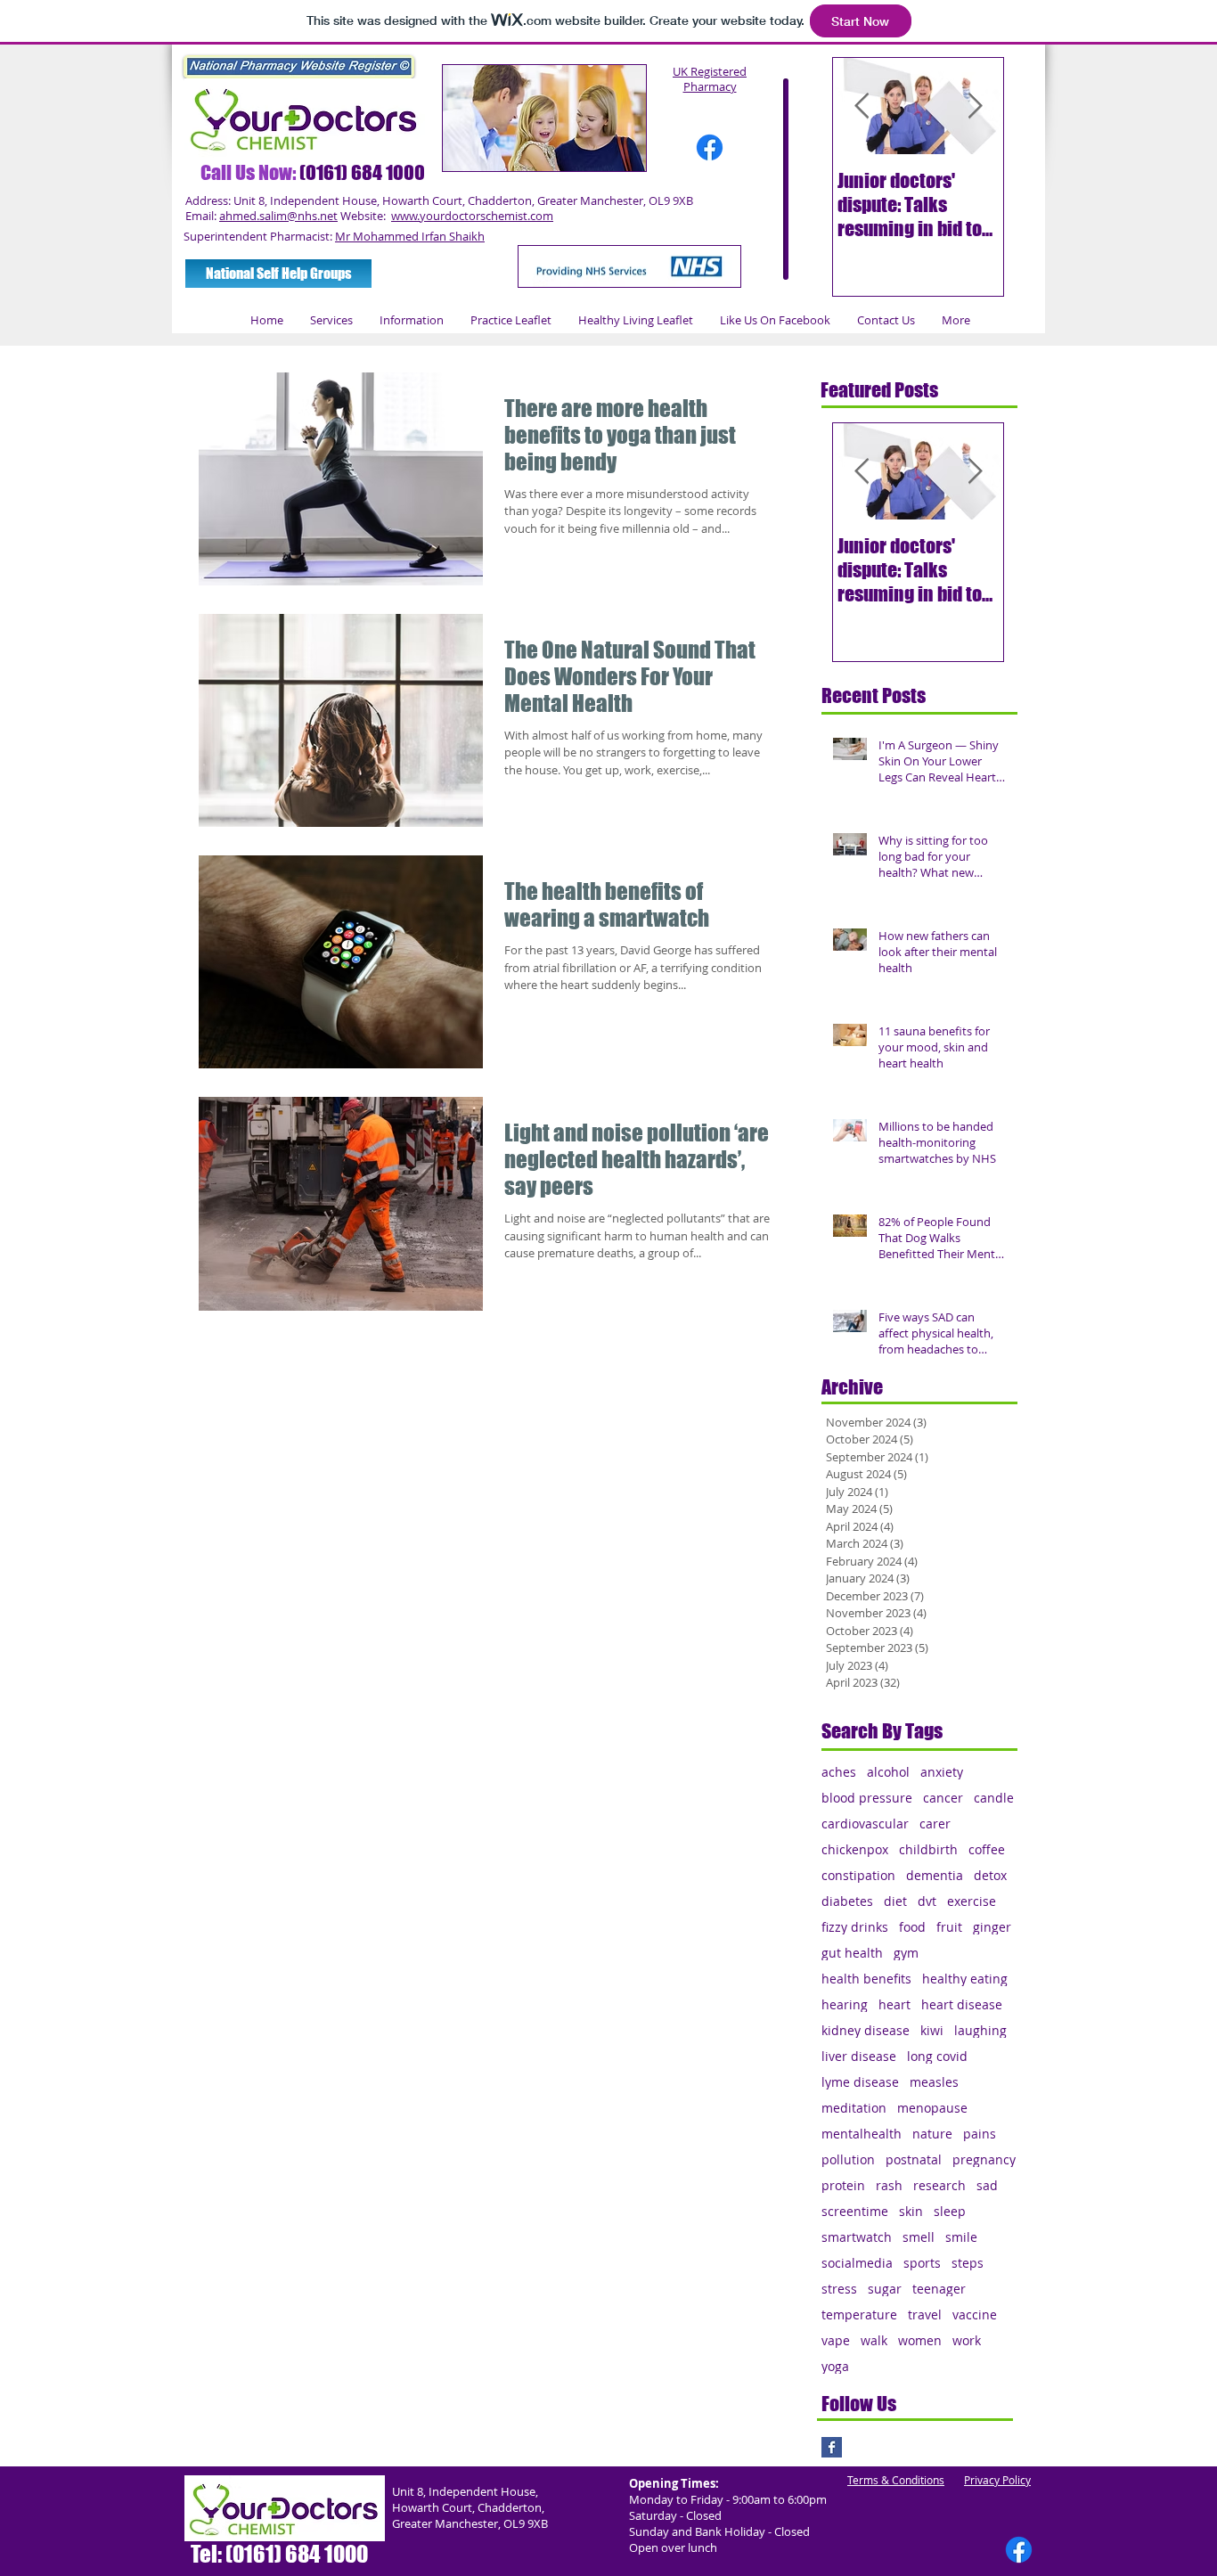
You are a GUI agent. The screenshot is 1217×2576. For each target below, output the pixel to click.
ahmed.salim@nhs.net (278, 216)
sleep (950, 2211)
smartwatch (857, 2237)
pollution (848, 2159)
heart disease (962, 2004)
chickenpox (855, 1849)
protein (843, 2185)
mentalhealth (862, 2134)
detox (990, 1875)
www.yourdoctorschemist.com (472, 216)
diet (895, 1901)
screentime (855, 2211)
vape (836, 2340)
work (967, 2340)
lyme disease (860, 2082)
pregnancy (984, 2159)
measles (934, 2082)
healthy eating (965, 1979)
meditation (854, 2108)
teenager (939, 2289)
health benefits (866, 1979)
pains (980, 2134)
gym (906, 1953)
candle (994, 1798)
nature (932, 2134)
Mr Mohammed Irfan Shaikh (410, 236)
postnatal (914, 2159)
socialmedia (857, 2263)
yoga (835, 2366)
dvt (927, 1901)
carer (935, 1824)
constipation (858, 1875)
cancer (943, 1798)
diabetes (847, 1901)
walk (874, 2340)
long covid (937, 2056)
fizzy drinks (855, 1927)
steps (968, 2263)
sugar (885, 2289)
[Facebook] (710, 147)
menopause (932, 2108)
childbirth (928, 1849)
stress (839, 2289)
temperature (859, 2314)
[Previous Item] (862, 106)
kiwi (932, 2030)
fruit (949, 1927)
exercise (972, 1901)
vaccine (975, 2314)
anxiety (942, 1772)
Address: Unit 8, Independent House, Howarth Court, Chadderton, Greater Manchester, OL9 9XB (439, 200)
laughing (980, 2030)
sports (922, 2263)
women (920, 2340)
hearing (845, 2004)
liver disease (859, 2056)
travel (925, 2314)
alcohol (888, 1772)
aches (839, 1772)
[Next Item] (975, 106)
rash (889, 2185)
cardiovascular (865, 1824)
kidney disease (866, 2030)
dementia (935, 1875)
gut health (852, 1953)
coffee (987, 1849)
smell (919, 2237)
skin (911, 2211)
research (939, 2185)
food (912, 1927)
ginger (992, 1927)
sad (987, 2185)
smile (961, 2237)
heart (894, 2004)
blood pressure (867, 1798)
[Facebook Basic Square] (832, 2447)
